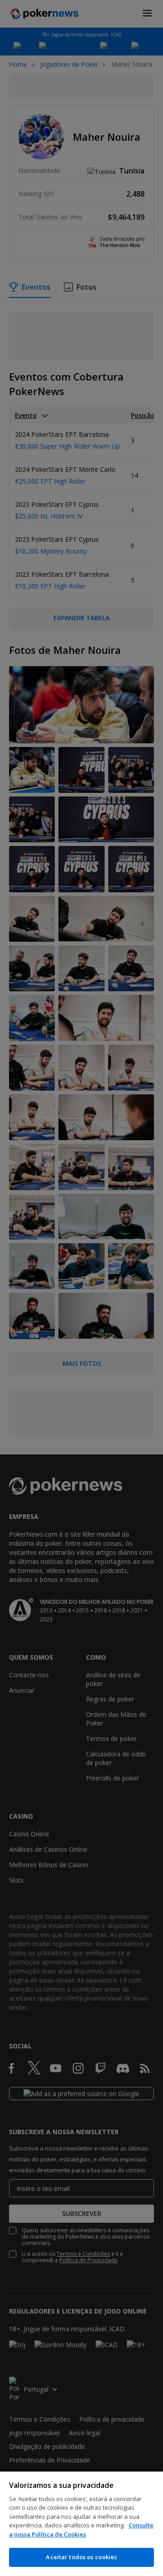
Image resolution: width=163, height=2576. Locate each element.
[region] (81, 2524)
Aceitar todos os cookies (81, 2557)
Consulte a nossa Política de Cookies (81, 2530)
